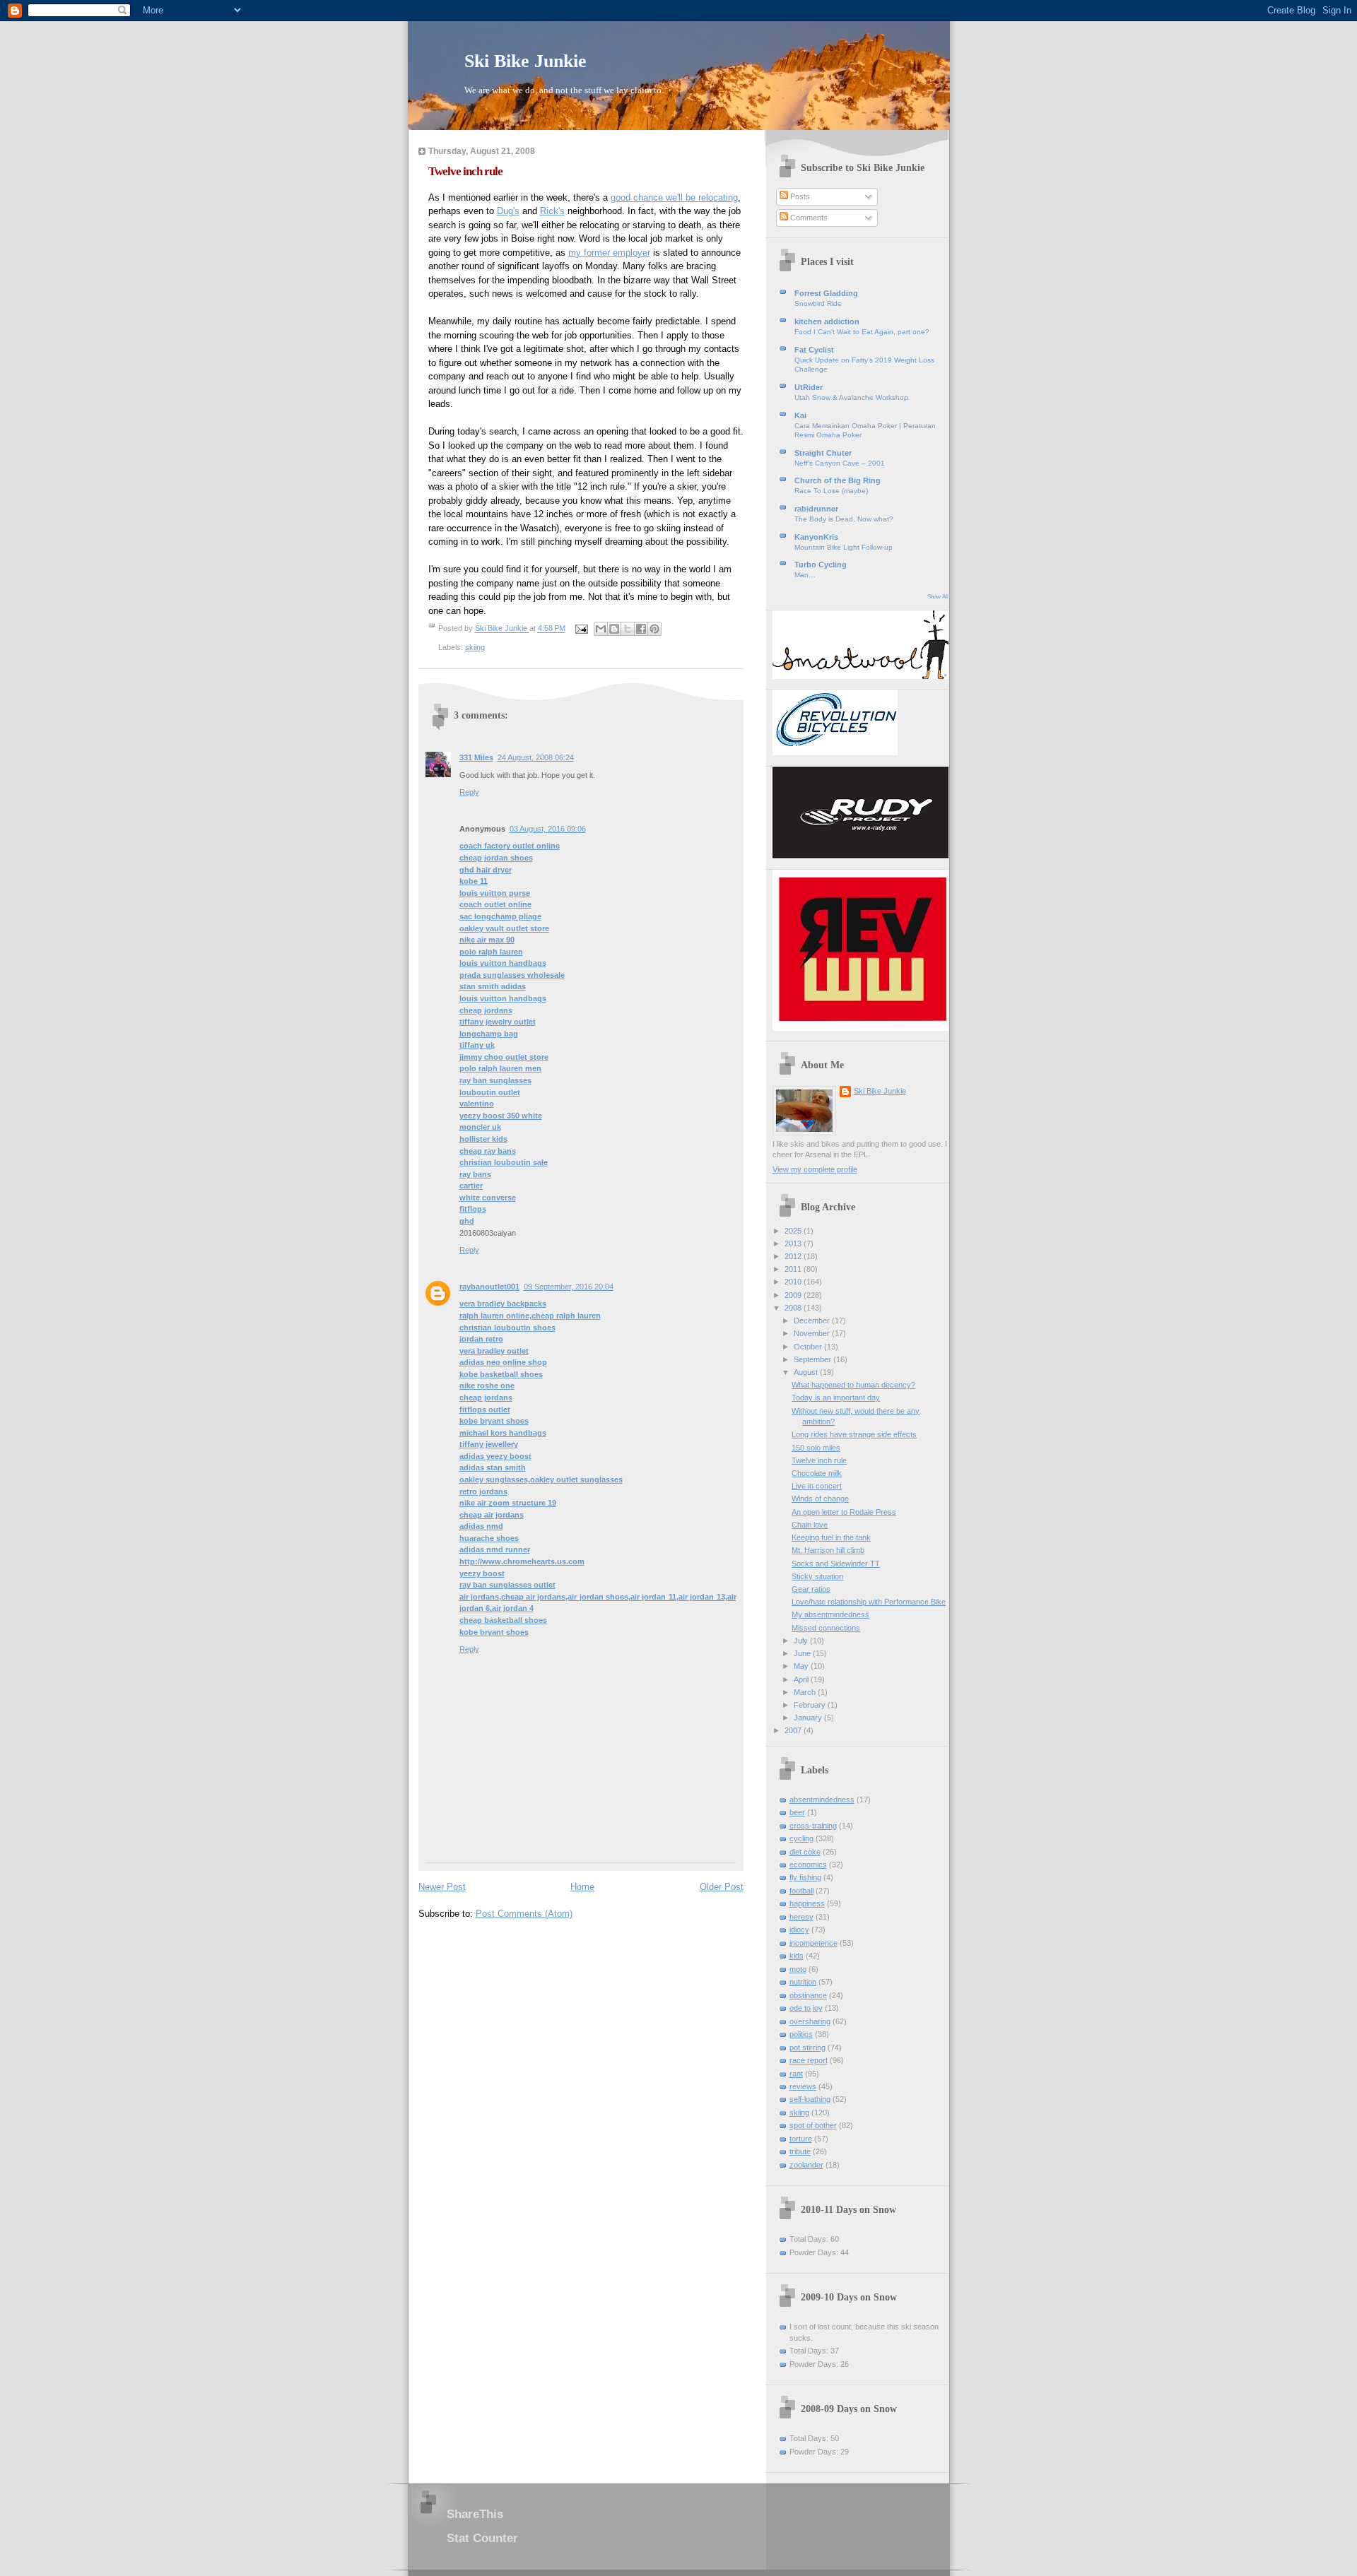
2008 (794, 1308)
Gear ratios (811, 1589)
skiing (475, 647)
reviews (803, 2086)
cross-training (813, 1826)
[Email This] (601, 629)
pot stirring (807, 2048)
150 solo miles (816, 1448)
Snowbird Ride (818, 303)
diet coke (805, 1852)
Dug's (508, 211)
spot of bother (813, 2125)
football (801, 1891)
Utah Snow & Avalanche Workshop (851, 397)
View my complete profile (815, 1169)
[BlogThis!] (614, 629)
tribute (800, 2151)
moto (798, 1969)
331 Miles (476, 757)
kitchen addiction (827, 321)
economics (808, 1865)
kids (797, 1956)
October (809, 1347)
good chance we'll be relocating (674, 197)
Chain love (810, 1525)
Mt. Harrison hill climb (828, 1550)
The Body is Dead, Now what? (844, 519)
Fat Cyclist (814, 350)
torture (801, 2139)
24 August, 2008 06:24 (536, 757)
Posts (799, 196)
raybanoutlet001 (489, 1287)
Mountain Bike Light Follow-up (844, 547)
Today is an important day (836, 1398)
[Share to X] (628, 629)
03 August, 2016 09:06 (548, 829)
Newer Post (442, 1887)
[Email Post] (581, 629)
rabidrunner (816, 509)
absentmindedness (822, 1800)
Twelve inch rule (819, 1460)
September (813, 1359)
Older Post (722, 1887)
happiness (807, 1903)
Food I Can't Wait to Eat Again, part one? (862, 332)
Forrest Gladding (826, 293)
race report (809, 2060)
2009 (794, 1295)
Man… (805, 575)
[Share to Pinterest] (654, 629)
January (809, 1718)
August (807, 1372)
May (802, 1666)
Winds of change (820, 1499)
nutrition (803, 1982)
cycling (801, 1838)
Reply (469, 792)
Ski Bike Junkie (525, 61)
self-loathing (810, 2099)
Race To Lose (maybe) (831, 491)
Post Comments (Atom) (524, 1914)
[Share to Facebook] (641, 629)
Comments (808, 218)
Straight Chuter (823, 453)
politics (801, 2034)
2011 (794, 1269)
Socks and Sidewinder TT (836, 1564)
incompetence (813, 1943)
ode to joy (806, 2008)
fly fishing (805, 1877)
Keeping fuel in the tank (831, 1537)
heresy (801, 1917)
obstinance (808, 1995)
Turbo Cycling (821, 565)
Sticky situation (817, 1576)
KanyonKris (816, 537)
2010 (794, 1282)
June (803, 1653)
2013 (794, 1243)
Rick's (552, 211)
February (811, 1705)
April (802, 1679)
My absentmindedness (830, 1614)
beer (797, 1812)
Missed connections (826, 1628)
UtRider (809, 387)
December (813, 1321)
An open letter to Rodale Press (844, 1512)
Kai (800, 415)
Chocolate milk (817, 1473)
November (813, 1333)
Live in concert (817, 1486)
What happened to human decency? (853, 1385)
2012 (794, 1256)
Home (582, 1887)
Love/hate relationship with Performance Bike (869, 1602)
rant (796, 2074)
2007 (794, 1730)
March (806, 1692)
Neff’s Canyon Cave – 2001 (840, 463)
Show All (938, 597)
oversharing (810, 2021)
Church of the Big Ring (838, 480)
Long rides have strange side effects (854, 1434)
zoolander (806, 2165)
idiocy (799, 1930)
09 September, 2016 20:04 (569, 1287)
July (802, 1641)
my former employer (609, 253)
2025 (794, 1231)
